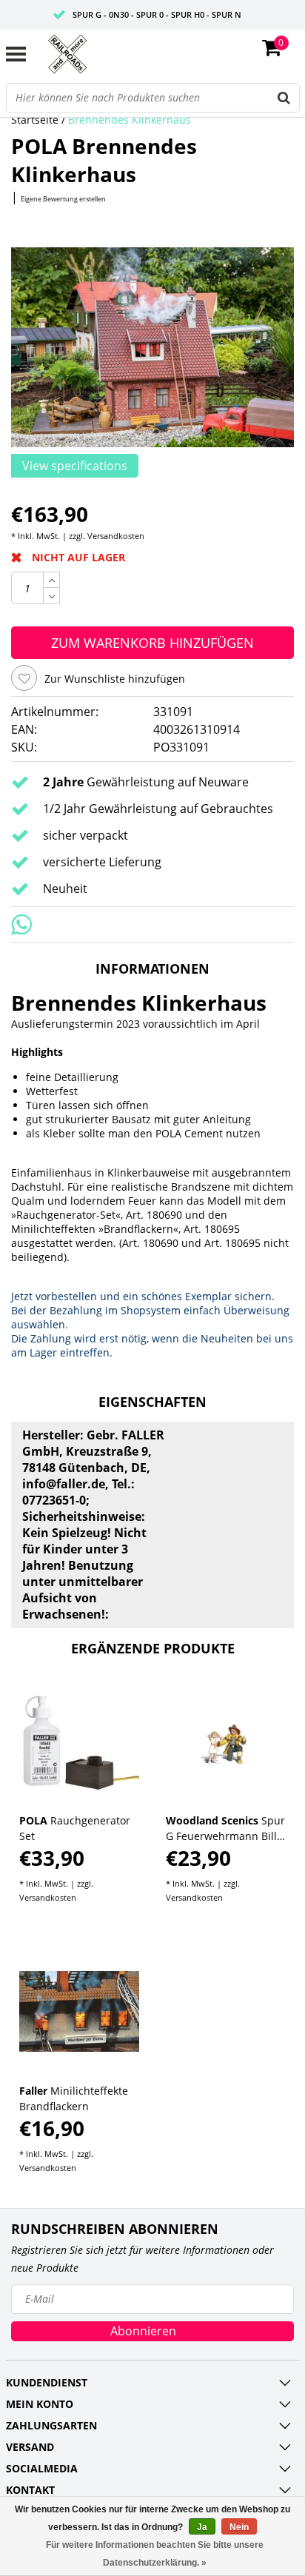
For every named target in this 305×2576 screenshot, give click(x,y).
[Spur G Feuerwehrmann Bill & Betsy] (226, 1742)
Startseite (35, 120)
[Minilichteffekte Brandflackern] (80, 2011)
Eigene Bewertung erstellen (63, 199)
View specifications (75, 466)
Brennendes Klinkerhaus (130, 120)
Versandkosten (116, 536)
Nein (239, 2527)
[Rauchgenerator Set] (80, 1742)
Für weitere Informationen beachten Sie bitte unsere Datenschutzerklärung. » (155, 2554)
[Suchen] (284, 98)
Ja (202, 2527)
